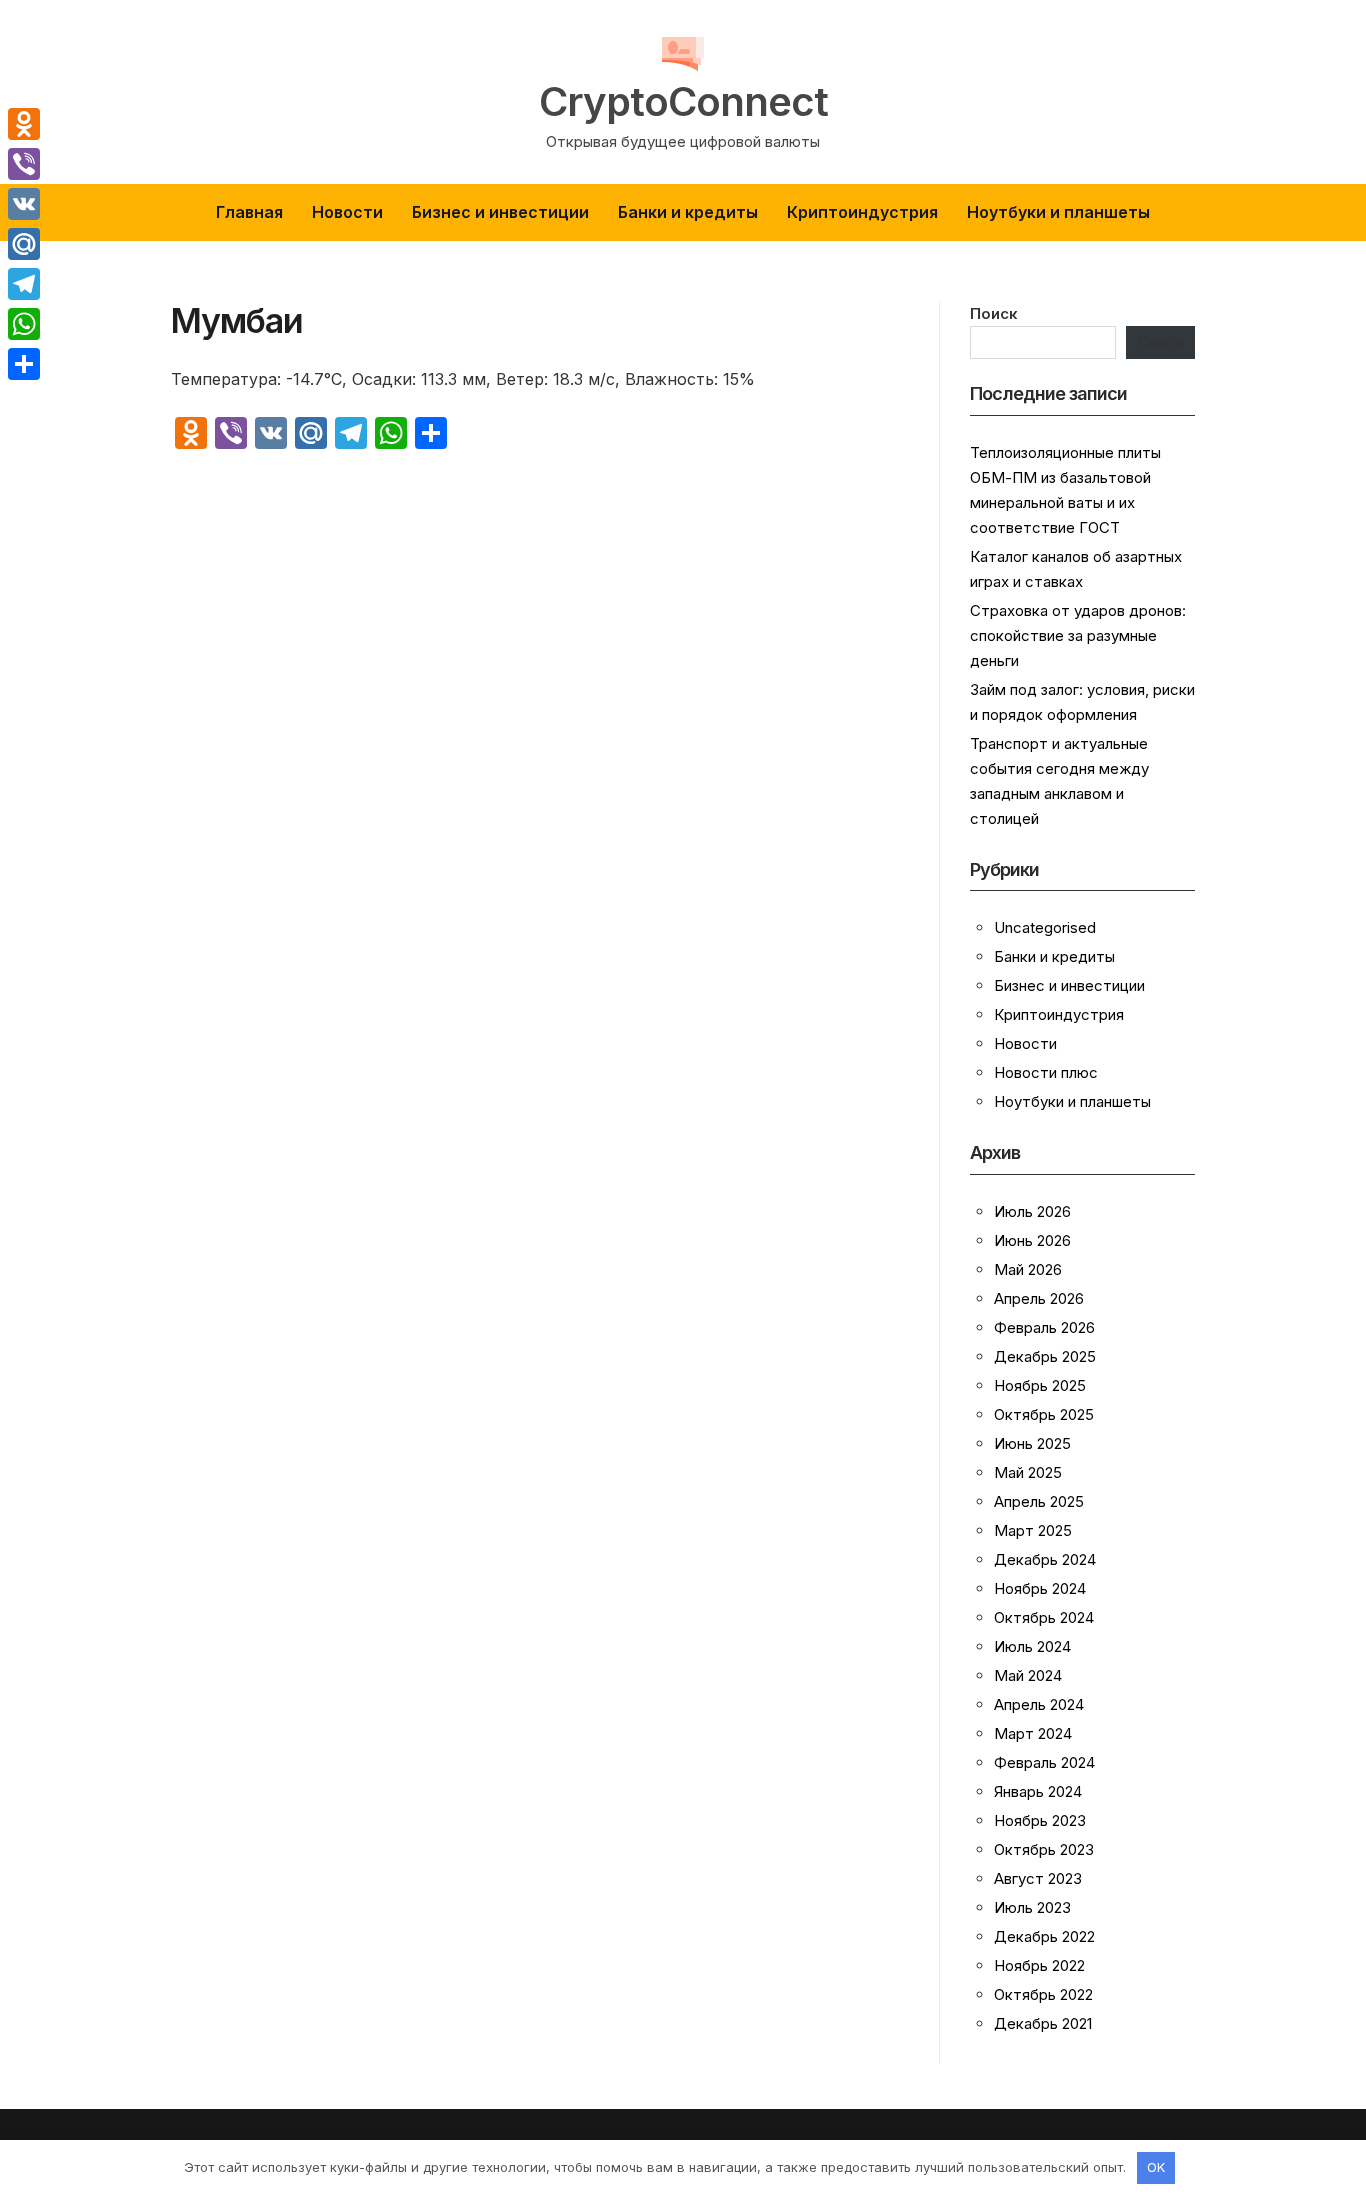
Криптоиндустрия (862, 212)
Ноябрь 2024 (1040, 1588)
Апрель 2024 (1039, 1704)
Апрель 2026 (1039, 1298)
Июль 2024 (1032, 1646)
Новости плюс (1046, 1072)
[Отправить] (24, 364)
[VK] (24, 204)
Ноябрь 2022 (1039, 1965)
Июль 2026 (1032, 1211)
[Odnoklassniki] (24, 124)
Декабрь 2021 (1043, 2023)
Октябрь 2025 (1044, 1414)
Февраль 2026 (1044, 1327)
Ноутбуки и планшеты (1058, 212)
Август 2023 (1038, 1878)
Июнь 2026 (1032, 1240)
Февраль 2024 (1044, 1762)
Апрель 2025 (1039, 1501)
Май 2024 (1028, 1675)
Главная (249, 212)
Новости (347, 212)
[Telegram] (24, 284)
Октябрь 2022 (1043, 1994)
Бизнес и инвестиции (500, 212)
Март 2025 (1033, 1530)
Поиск (994, 313)
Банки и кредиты (688, 212)
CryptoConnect (683, 102)
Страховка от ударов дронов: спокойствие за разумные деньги (1078, 635)
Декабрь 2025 (1045, 1356)
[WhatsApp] (24, 324)
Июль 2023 (1032, 1907)
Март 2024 (1033, 1733)
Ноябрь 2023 (1040, 1820)
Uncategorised (1045, 927)
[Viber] (24, 164)
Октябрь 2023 (1044, 1849)
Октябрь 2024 (1044, 1617)
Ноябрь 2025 (1040, 1385)
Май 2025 (1028, 1472)
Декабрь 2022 (1044, 1936)
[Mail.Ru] (24, 244)
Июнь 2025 (1032, 1443)
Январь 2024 (1038, 1791)
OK (1156, 2167)
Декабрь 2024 (1045, 1559)
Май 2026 (1028, 1269)
